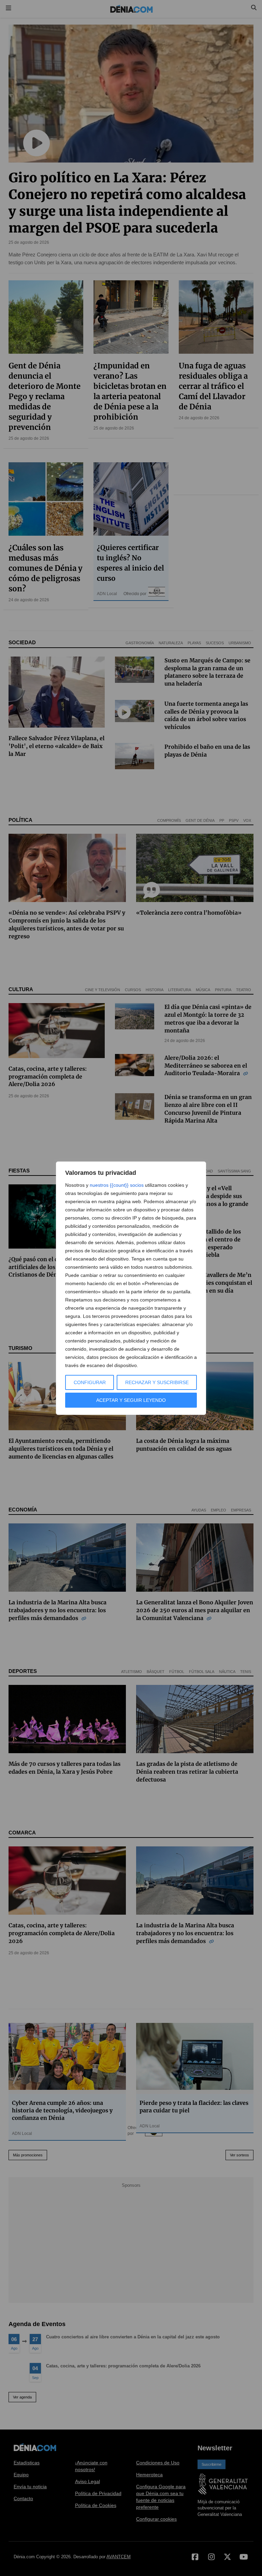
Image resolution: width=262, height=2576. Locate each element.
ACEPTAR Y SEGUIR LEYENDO (131, 1400)
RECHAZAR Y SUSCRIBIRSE (157, 1382)
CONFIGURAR (90, 1382)
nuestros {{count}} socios (117, 1185)
